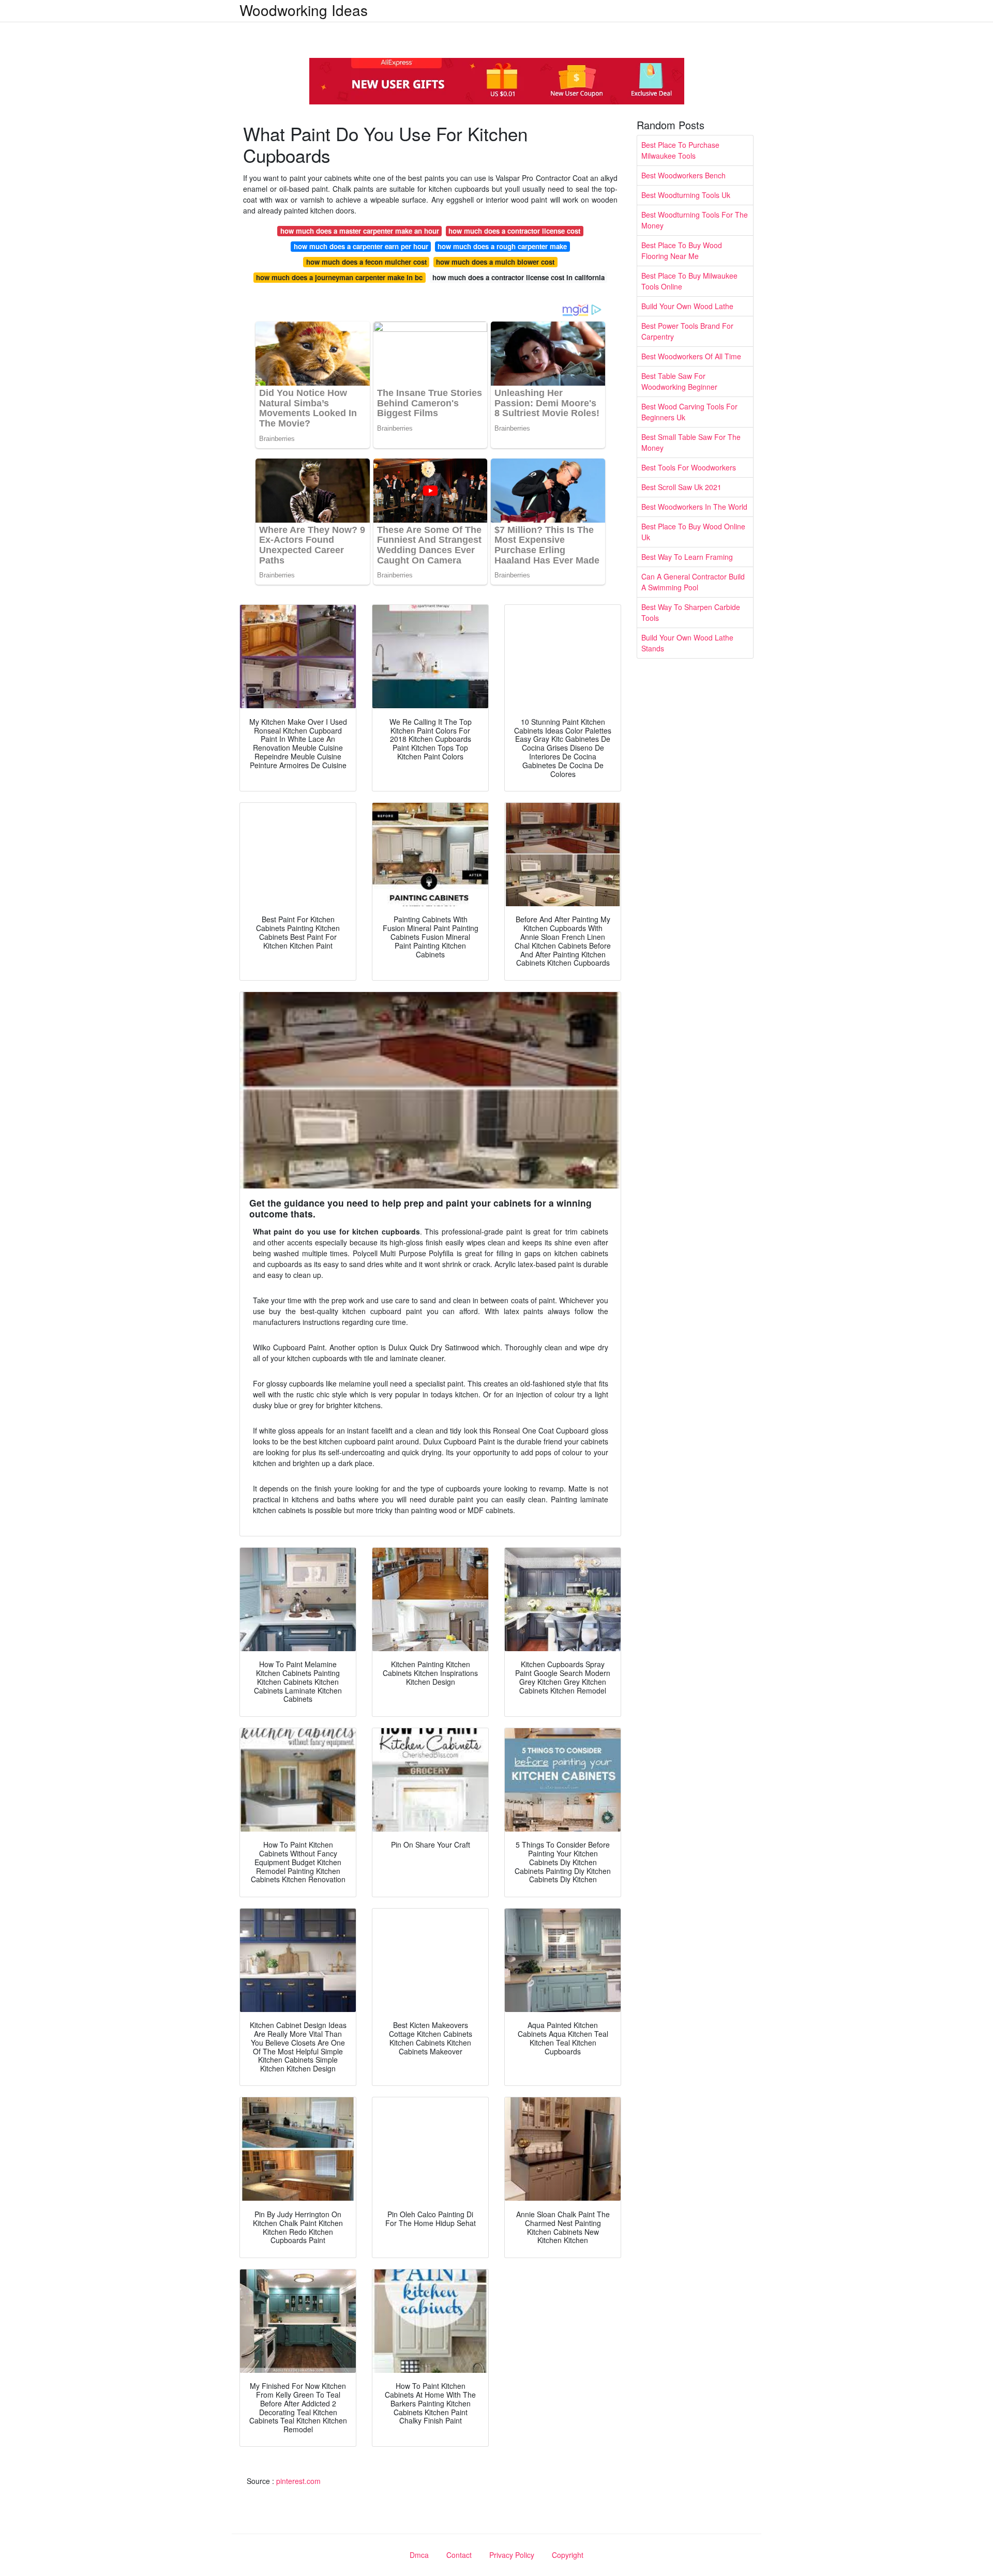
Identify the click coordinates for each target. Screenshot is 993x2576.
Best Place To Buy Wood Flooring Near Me (682, 250)
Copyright (568, 2555)
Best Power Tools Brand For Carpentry (687, 331)
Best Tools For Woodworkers (689, 467)
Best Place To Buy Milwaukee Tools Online (689, 281)
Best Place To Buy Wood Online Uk (693, 532)
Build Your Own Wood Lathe (687, 306)
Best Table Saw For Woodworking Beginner (679, 381)
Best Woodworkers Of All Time (691, 356)
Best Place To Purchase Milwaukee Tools (680, 150)
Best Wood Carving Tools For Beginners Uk (689, 412)
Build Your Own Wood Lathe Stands (687, 643)
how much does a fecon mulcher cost (366, 262)
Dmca (419, 2555)
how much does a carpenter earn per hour (361, 246)
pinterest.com (298, 2481)
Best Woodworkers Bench (683, 175)
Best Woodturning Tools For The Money (695, 220)
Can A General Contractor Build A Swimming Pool (693, 582)
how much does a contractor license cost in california (518, 277)
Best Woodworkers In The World (694, 507)
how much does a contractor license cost (514, 231)
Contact (459, 2555)
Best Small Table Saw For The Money (691, 442)
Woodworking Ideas (304, 10)
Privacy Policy (512, 2555)
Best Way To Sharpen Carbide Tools (691, 612)
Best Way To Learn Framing (687, 557)
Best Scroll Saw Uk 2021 (681, 487)
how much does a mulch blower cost (495, 262)
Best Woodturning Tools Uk (686, 195)
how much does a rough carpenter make (502, 246)
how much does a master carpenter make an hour (360, 231)
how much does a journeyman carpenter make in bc (339, 277)
